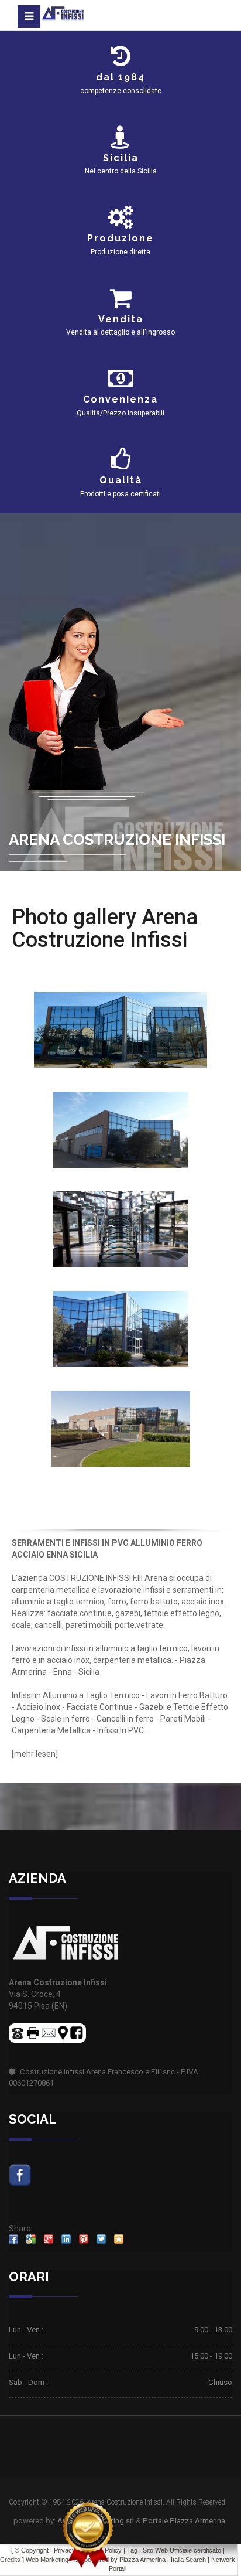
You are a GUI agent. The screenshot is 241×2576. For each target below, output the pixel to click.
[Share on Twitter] (101, 2239)
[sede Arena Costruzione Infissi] (120, 1029)
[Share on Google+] (49, 2239)
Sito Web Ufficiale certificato (182, 2550)
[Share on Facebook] (13, 2239)
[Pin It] (84, 2239)
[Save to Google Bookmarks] (31, 2239)
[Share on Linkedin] (66, 2239)
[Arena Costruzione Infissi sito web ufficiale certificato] (88, 2535)
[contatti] (49, 2032)
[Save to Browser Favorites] (119, 2239)
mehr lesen (35, 1754)
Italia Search (188, 2560)
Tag (132, 2550)
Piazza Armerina (142, 2560)
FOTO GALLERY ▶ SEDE (120, 963)
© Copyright (32, 2550)
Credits (10, 2560)
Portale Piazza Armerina (184, 2521)
